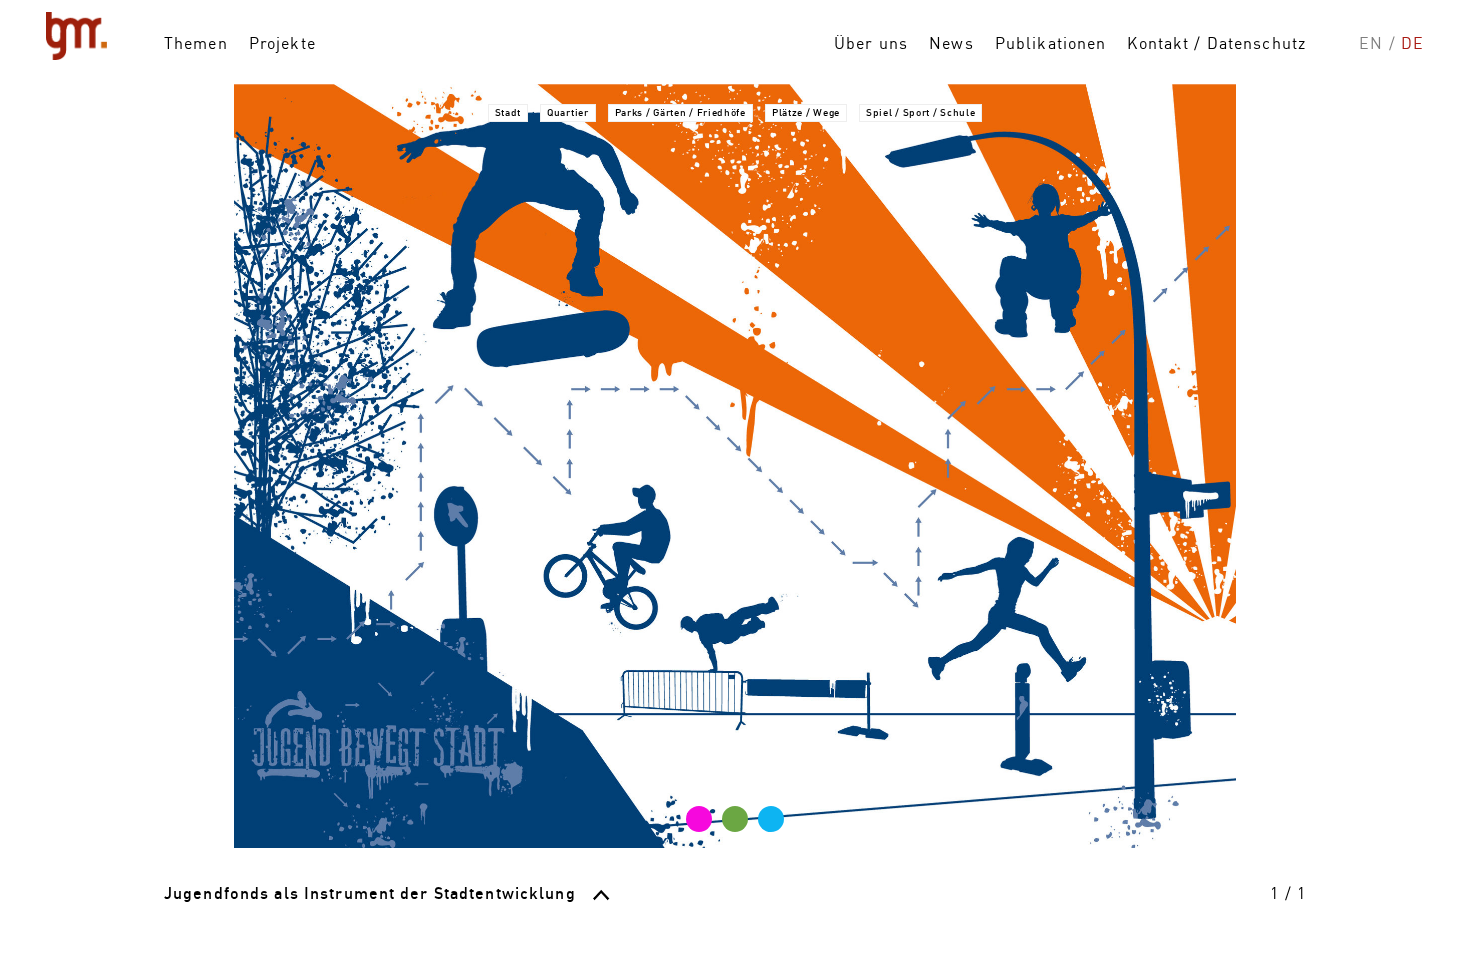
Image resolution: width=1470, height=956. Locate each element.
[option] (735, 466)
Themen (196, 43)
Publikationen (1051, 43)
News (951, 43)
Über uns (871, 43)
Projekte (282, 43)
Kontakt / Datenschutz (1216, 43)
